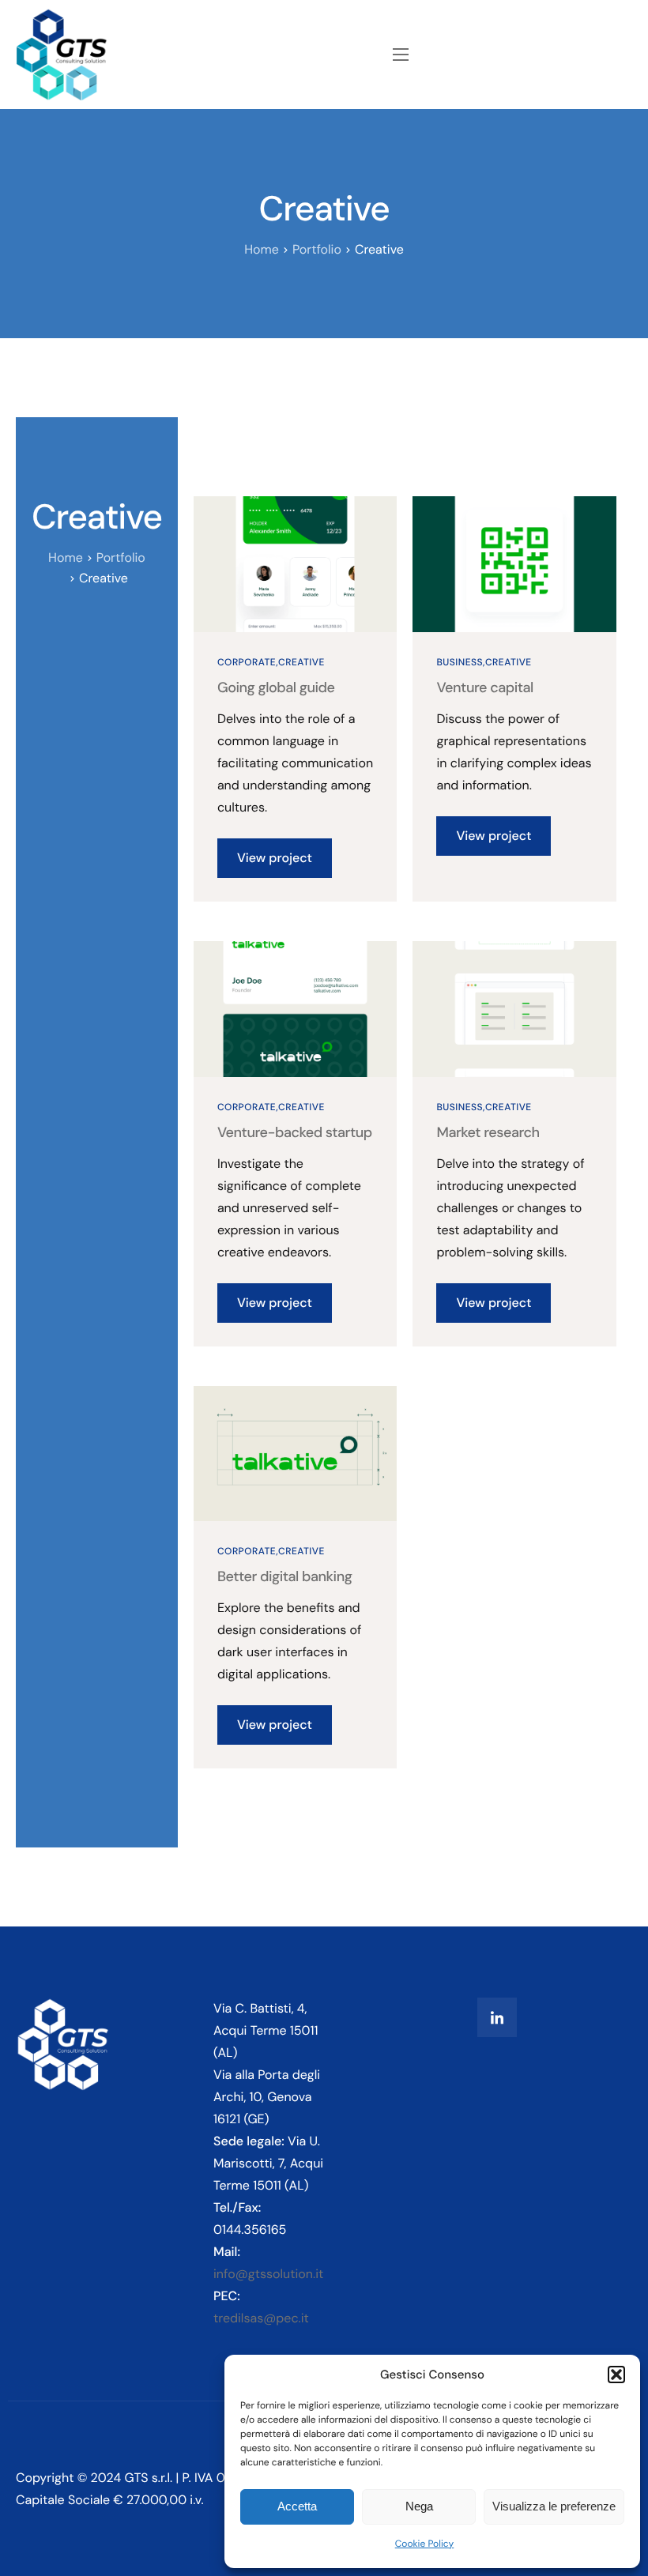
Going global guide (276, 687)
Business (460, 662)
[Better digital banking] (296, 1452)
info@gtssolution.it (268, 2274)
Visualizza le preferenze (554, 2506)
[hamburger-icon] (401, 55)
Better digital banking (285, 1576)
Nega (419, 2506)
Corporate (247, 662)
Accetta (297, 2506)
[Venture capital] (514, 563)
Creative (301, 662)
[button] (616, 2375)
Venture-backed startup (295, 1132)
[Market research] (514, 1008)
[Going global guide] (296, 563)
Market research (488, 1132)
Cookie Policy (425, 2544)
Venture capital (484, 687)
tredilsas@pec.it (261, 2318)
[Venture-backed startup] (296, 1008)
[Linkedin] (497, 2017)
